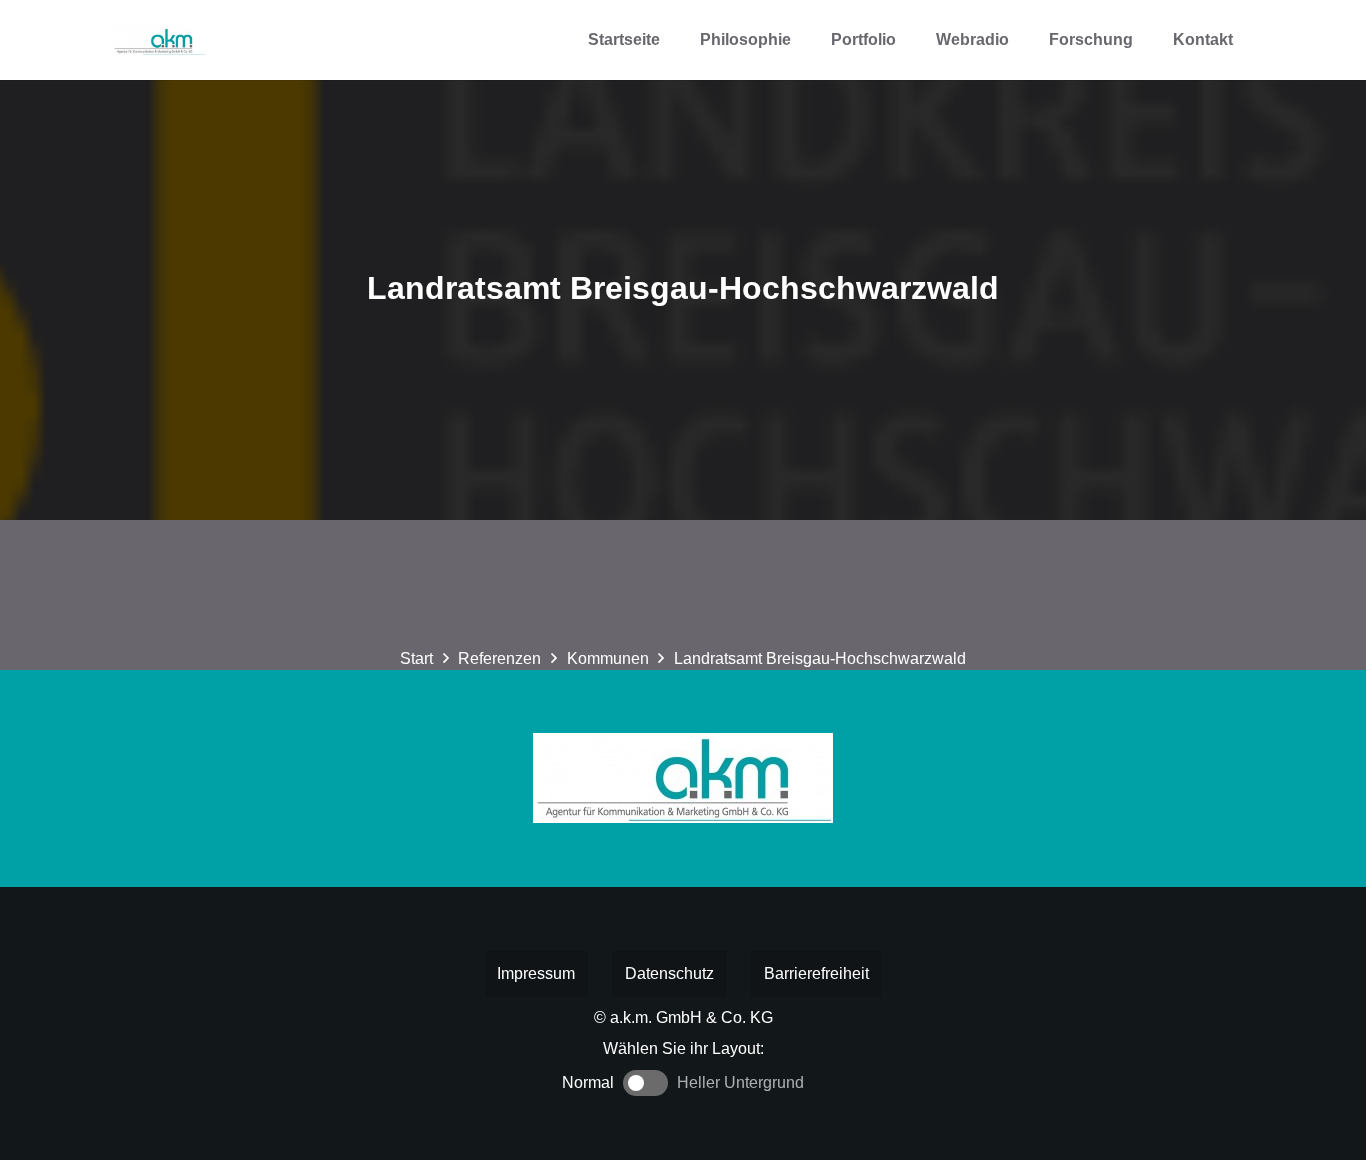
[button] (910, 39)
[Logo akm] (159, 40)
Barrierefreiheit (816, 973)
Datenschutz (669, 973)
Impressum (536, 973)
